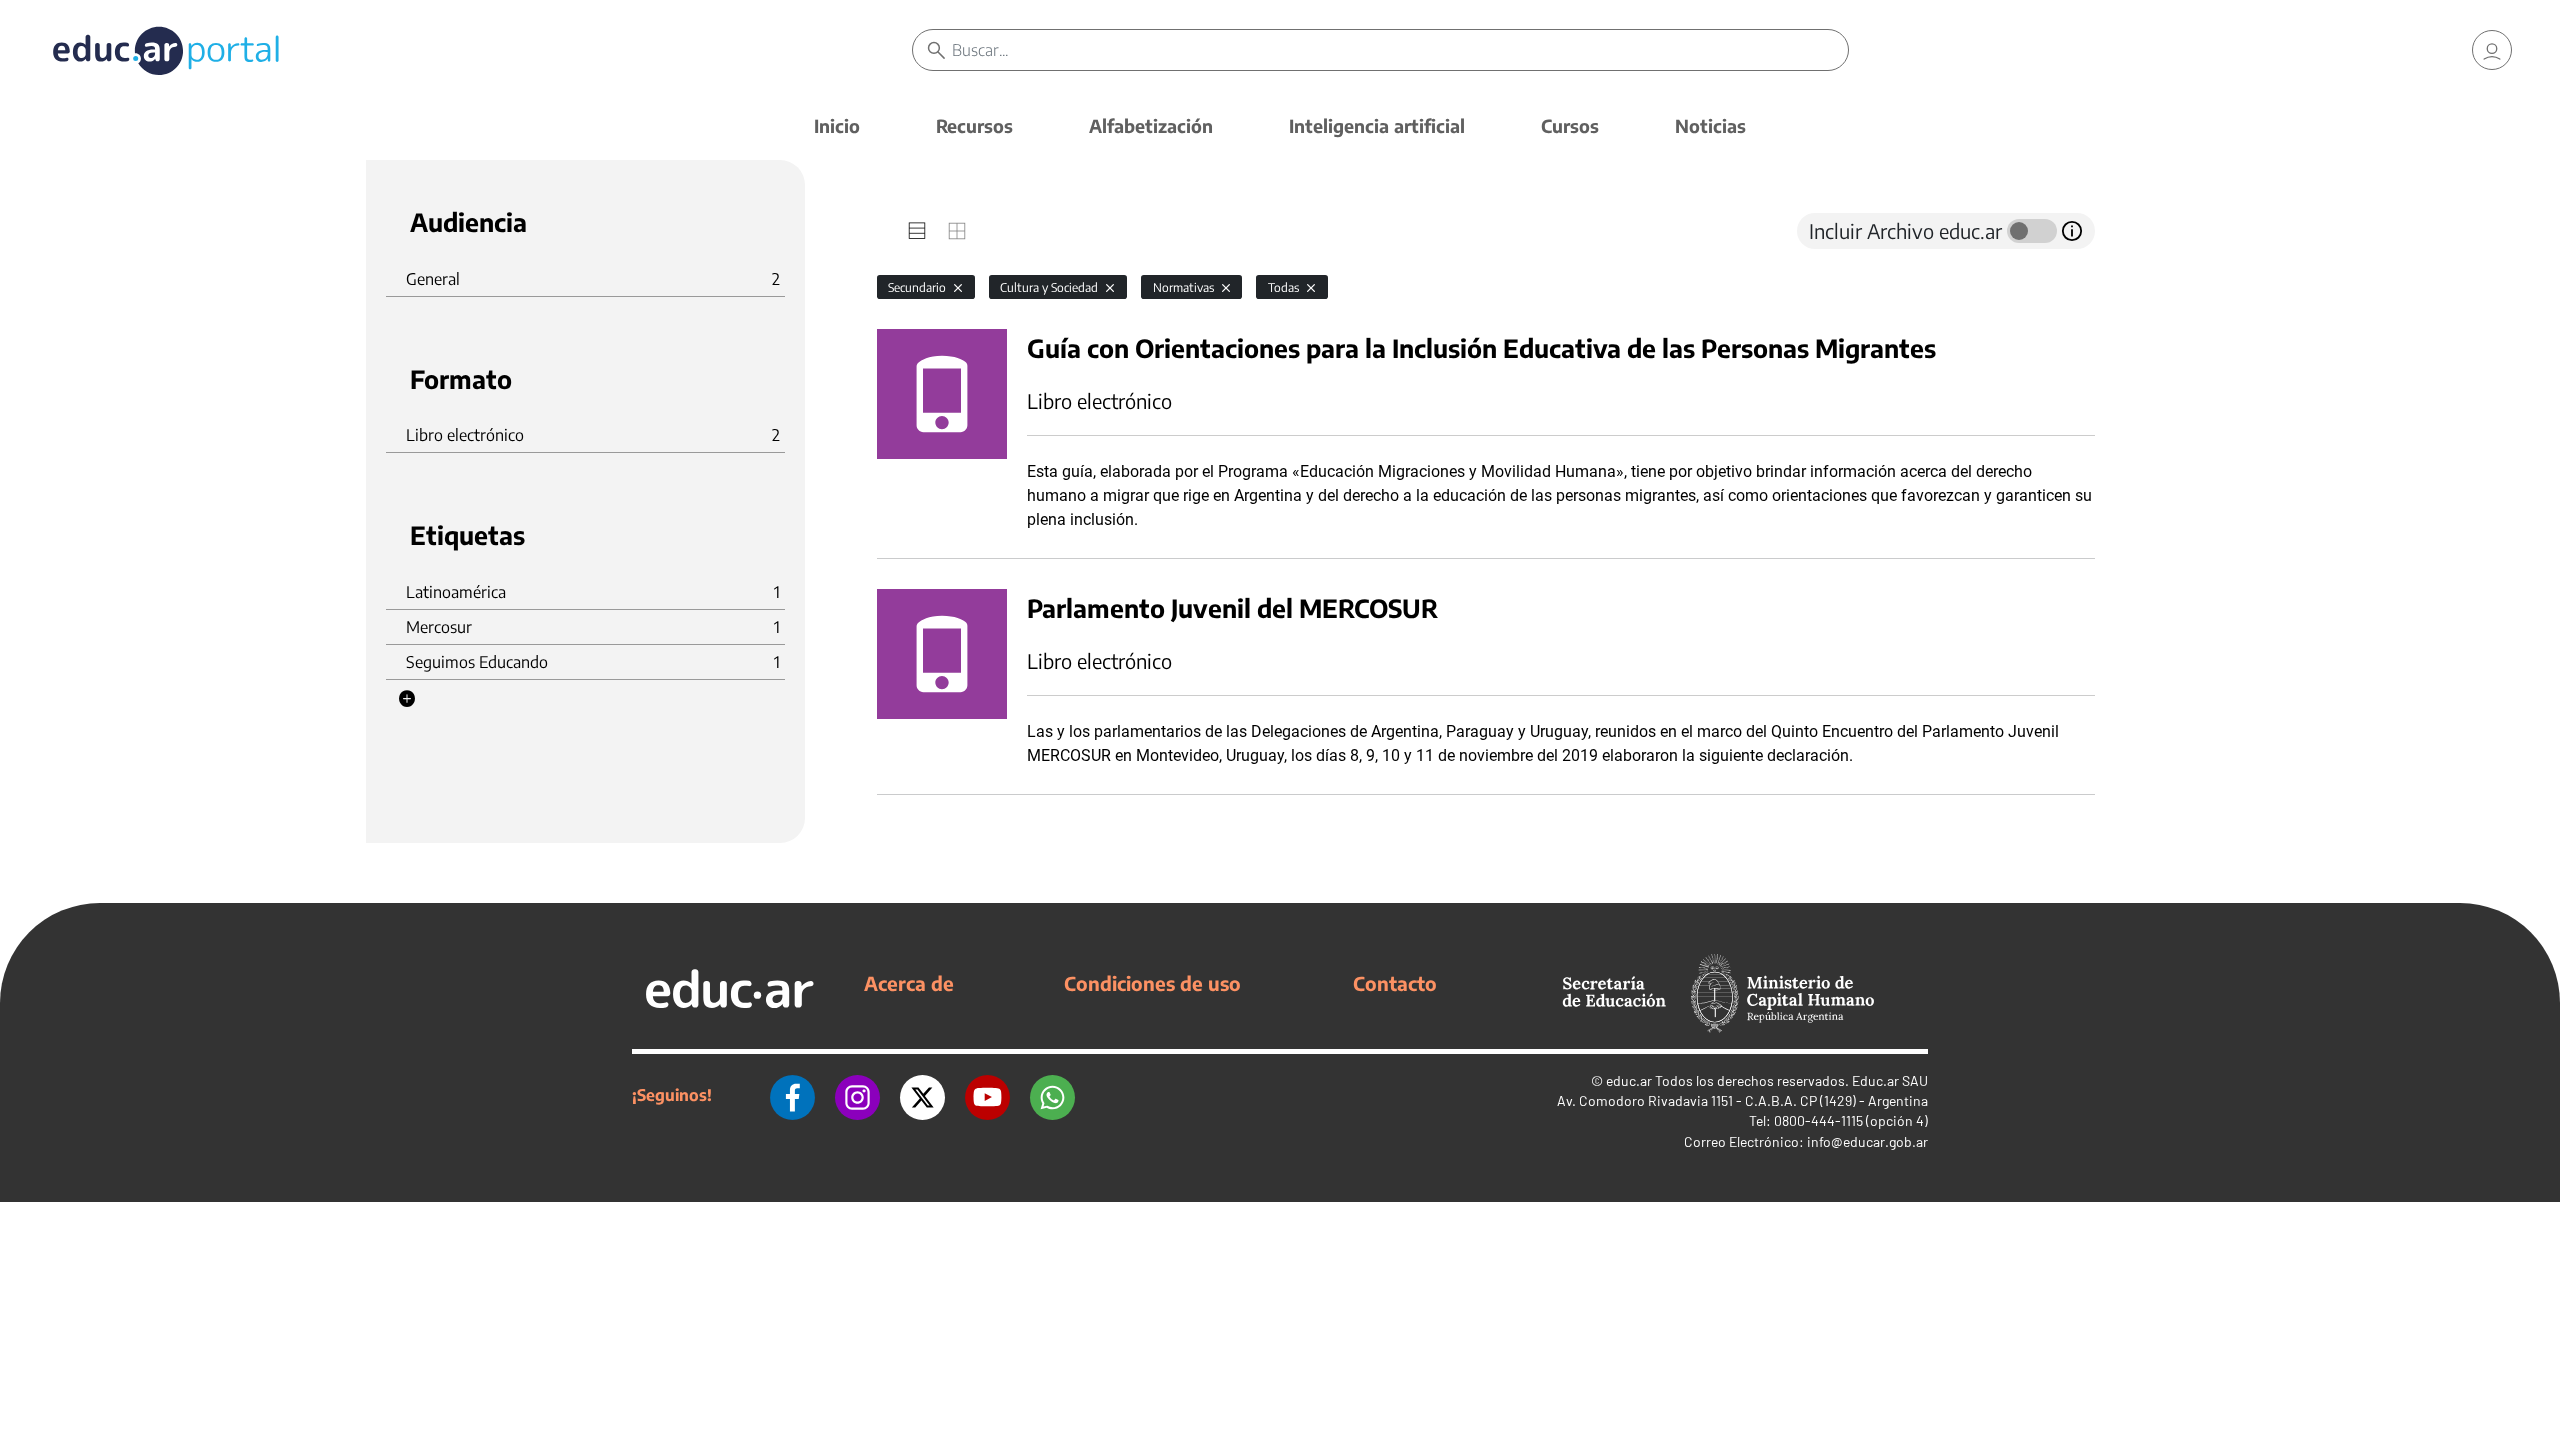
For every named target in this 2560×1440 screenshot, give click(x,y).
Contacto (1395, 983)
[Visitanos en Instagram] (857, 1095)
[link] (2492, 50)
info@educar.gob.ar (1867, 1141)
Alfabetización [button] (1151, 125)
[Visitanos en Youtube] (987, 1095)
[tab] (917, 231)
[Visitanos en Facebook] (792, 1095)
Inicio (837, 125)
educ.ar (1629, 1080)
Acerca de (909, 983)
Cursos (1570, 125)
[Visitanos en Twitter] (922, 1095)
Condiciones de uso (1152, 983)
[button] (407, 699)
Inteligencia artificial (1377, 125)
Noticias (1710, 125)
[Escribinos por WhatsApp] (1052, 1095)
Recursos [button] (974, 125)
